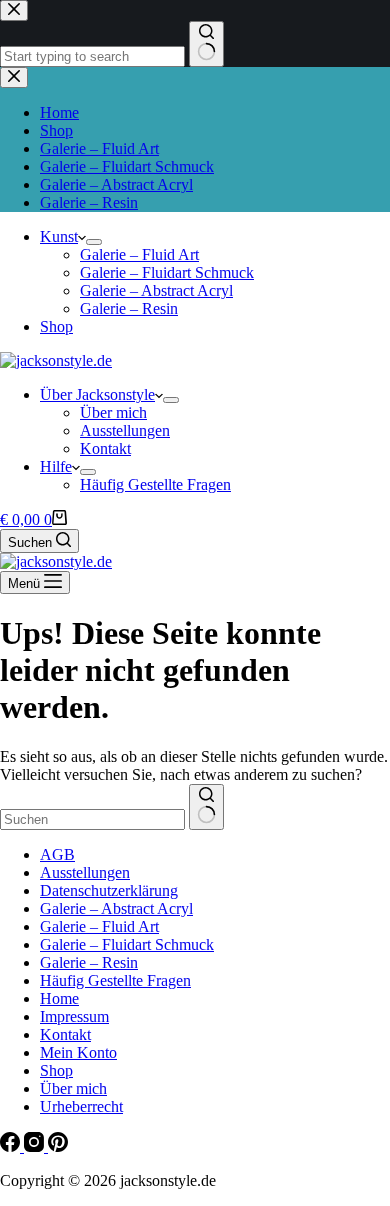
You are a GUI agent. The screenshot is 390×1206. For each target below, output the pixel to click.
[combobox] (92, 819)
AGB (57, 854)
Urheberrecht (81, 1106)
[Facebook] (12, 1146)
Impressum (74, 1016)
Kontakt (105, 448)
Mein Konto (78, 1052)
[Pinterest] (58, 1146)
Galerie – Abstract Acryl (156, 290)
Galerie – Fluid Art (139, 254)
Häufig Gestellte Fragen (155, 484)
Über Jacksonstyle (97, 394)
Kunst (59, 236)
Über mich (113, 412)
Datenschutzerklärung (109, 890)
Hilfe (56, 466)
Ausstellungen (125, 430)
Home (59, 998)
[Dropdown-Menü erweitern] (94, 242)
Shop (56, 326)
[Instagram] (36, 1146)
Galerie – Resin (129, 308)
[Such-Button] (206, 807)
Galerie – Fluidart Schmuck (167, 272)
